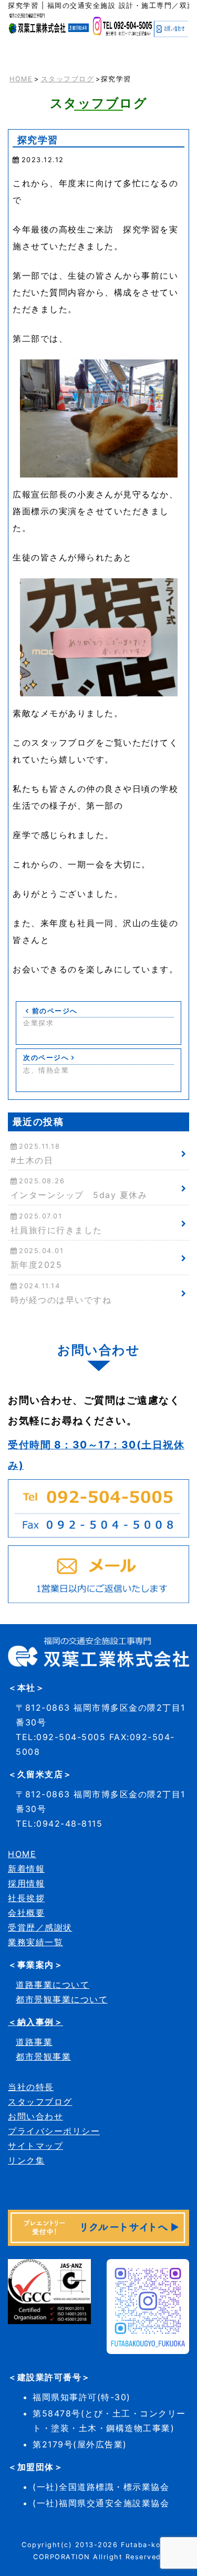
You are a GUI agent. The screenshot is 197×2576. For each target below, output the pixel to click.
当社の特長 (31, 2087)
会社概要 (26, 1913)
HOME (21, 79)
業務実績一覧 (35, 1942)
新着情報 (26, 1869)
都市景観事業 (43, 2056)
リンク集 (26, 2160)
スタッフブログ (68, 79)
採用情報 (26, 1883)
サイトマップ (35, 2146)
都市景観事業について (62, 1999)
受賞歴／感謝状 (40, 1927)
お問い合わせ (35, 2116)
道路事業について (53, 1985)
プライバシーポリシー (54, 2131)
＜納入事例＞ (35, 2022)
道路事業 (34, 2042)
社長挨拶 (26, 1898)
